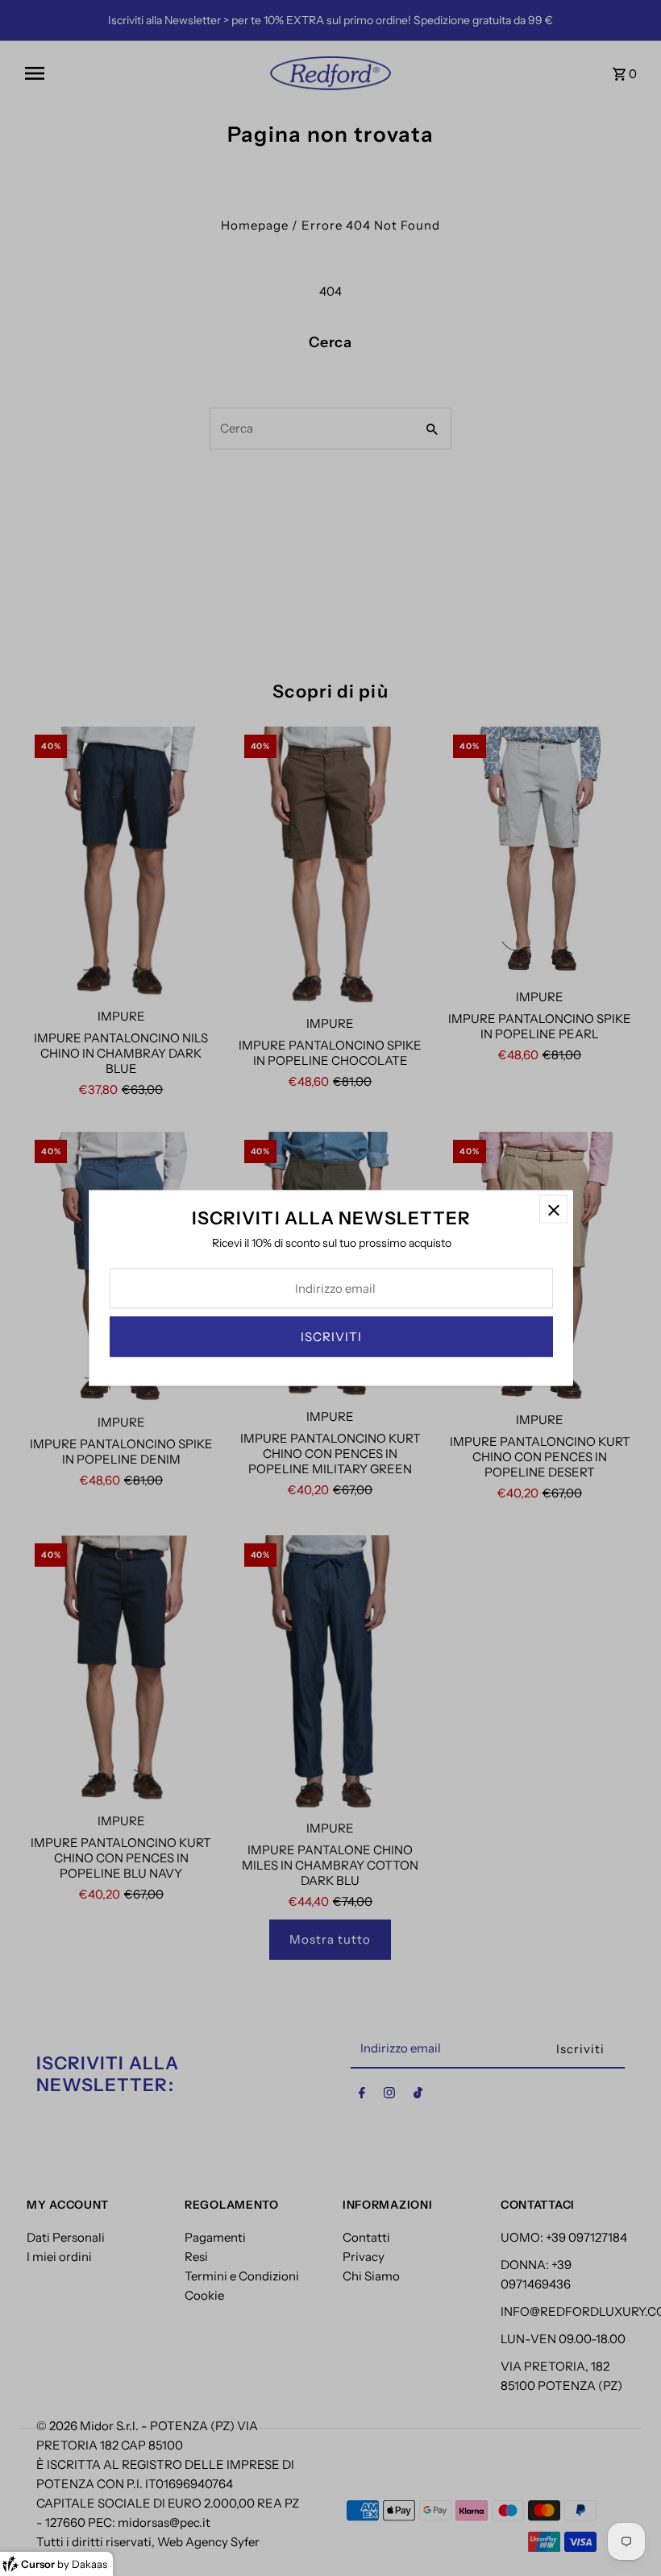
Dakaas (89, 2564)
